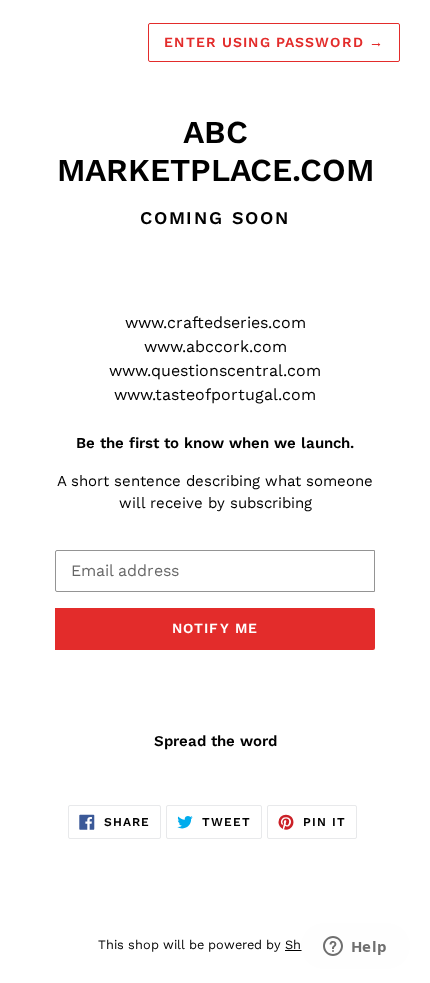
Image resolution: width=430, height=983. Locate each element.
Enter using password (274, 42)
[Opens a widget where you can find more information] (355, 948)
